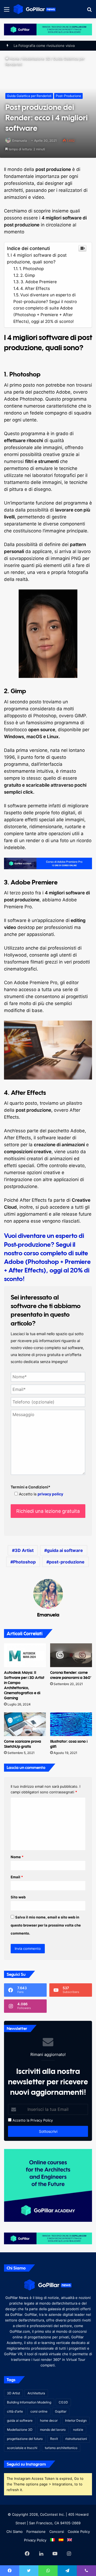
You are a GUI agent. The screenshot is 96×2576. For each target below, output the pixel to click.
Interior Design (76, 2420)
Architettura (36, 2393)
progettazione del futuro (25, 2439)
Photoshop (24, 1562)
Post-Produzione (68, 96)
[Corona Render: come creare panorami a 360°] (71, 1655)
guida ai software (65, 1550)
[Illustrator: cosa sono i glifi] (71, 1724)
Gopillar (61, 2411)
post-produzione (67, 1562)
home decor (49, 2420)
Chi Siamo (15, 2532)
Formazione (36, 2532)
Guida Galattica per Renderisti (29, 96)
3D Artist (24, 1550)
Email (17, 1877)
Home (14, 59)
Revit (54, 2439)
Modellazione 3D (36, 59)
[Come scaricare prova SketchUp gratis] (25, 1724)
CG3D (63, 2402)
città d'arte (15, 2411)
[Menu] (7, 11)
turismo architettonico (61, 2448)
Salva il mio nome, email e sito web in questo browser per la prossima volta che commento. (46, 1925)
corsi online (39, 2411)
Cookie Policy (79, 2532)
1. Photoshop (31, 269)
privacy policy (50, 1494)
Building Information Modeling (29, 2402)
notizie (78, 2430)
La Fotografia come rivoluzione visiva (44, 46)
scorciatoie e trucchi (22, 2448)
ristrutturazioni (76, 2439)
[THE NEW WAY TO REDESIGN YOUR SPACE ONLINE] (48, 29)
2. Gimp (28, 275)
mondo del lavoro (53, 2430)
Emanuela (20, 141)
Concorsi (57, 2532)
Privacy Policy (42, 2120)
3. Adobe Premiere (39, 282)
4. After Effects (35, 288)
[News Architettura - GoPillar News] (35, 9)
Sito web (18, 1897)
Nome (17, 1857)
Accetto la (20, 2120)
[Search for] (89, 11)
